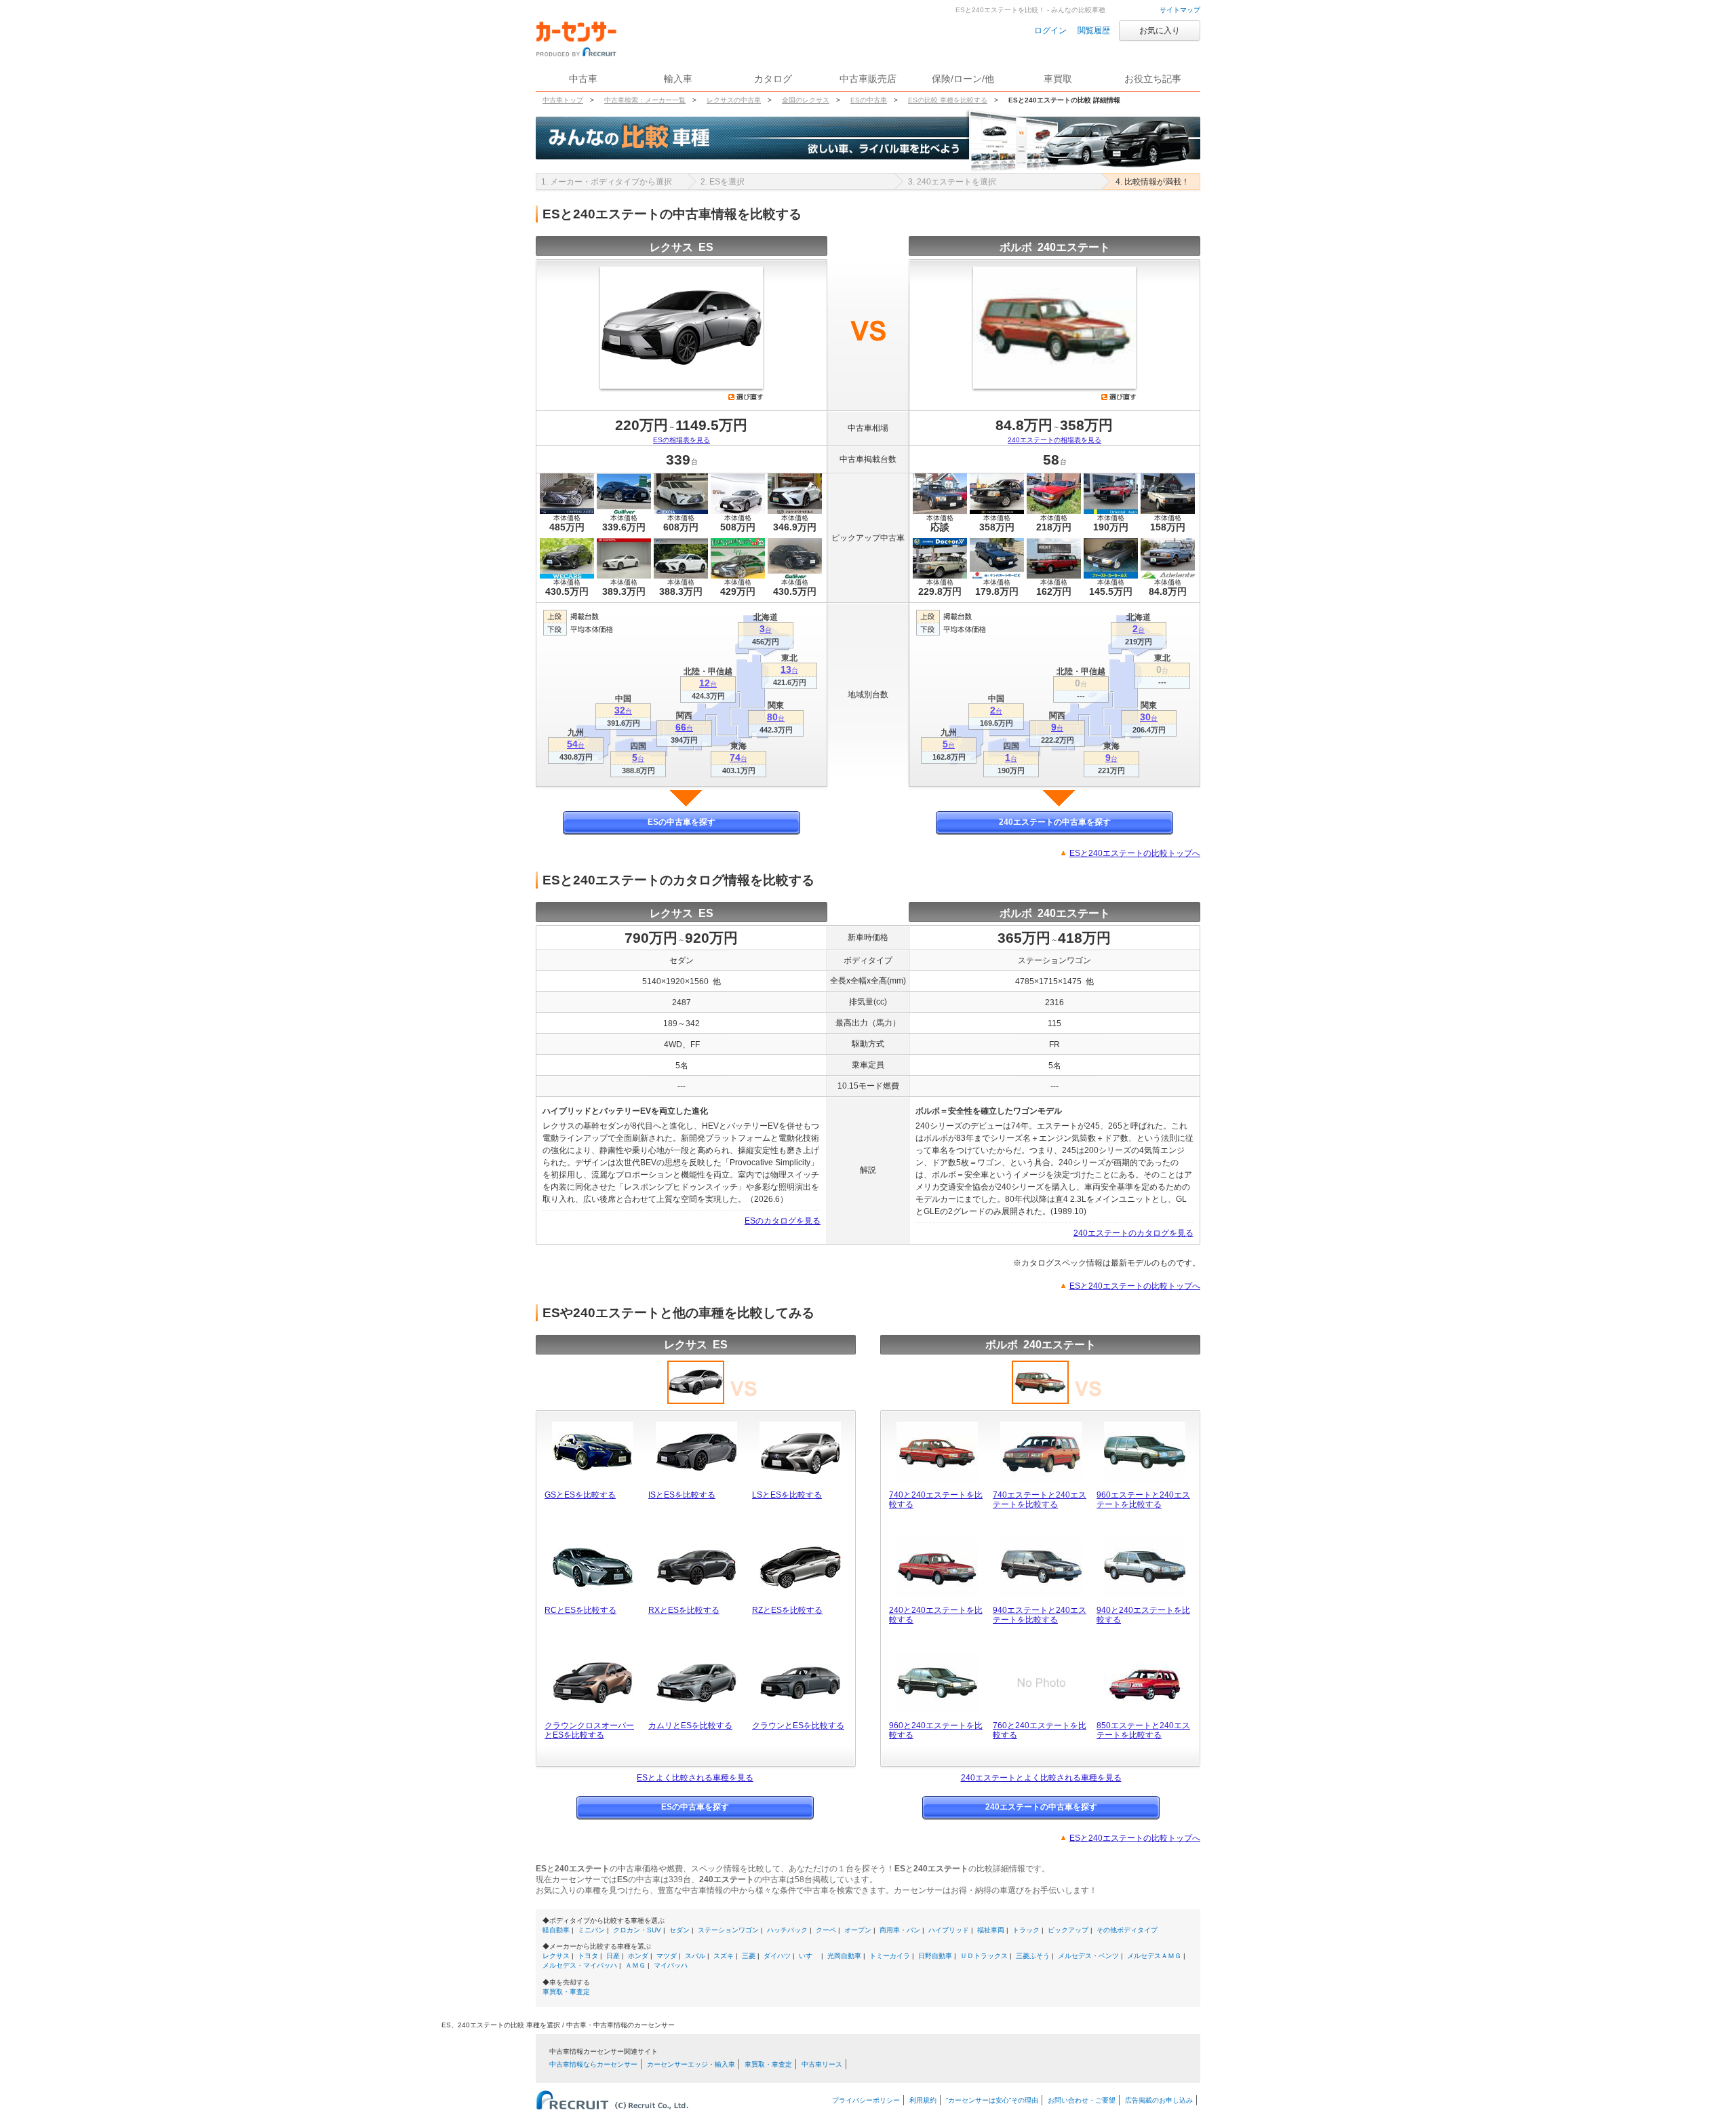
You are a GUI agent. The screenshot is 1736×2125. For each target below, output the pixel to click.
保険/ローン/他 (963, 79)
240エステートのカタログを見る (1133, 1233)
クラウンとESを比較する (798, 1726)
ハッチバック (787, 1930)
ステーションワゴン (728, 1930)
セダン (679, 1930)
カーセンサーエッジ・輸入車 (691, 2064)
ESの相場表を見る (682, 440)
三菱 (749, 1956)
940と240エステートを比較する (1143, 1615)
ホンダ (638, 1956)
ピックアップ (1068, 1930)
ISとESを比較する (682, 1495)
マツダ (667, 1956)
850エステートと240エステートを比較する (1143, 1730)
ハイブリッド (949, 1930)
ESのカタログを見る (783, 1221)
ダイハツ (777, 1956)
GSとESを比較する (580, 1495)
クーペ (826, 1930)
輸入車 (678, 79)
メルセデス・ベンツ (1088, 1956)
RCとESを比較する (580, 1610)
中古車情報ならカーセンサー (593, 2064)
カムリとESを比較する (690, 1726)
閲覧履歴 (1094, 31)
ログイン (1050, 31)
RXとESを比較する (684, 1610)
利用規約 (923, 2100)
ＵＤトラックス (984, 1956)
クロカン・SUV (637, 1930)
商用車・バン (900, 1930)
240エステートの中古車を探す (1055, 822)
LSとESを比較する (787, 1495)
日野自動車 (935, 1956)
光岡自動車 (844, 1956)
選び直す (746, 397)
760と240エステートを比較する (1040, 1730)
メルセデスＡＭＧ (1154, 1956)
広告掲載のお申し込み (1159, 2100)
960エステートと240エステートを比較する (1143, 1500)
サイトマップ (1180, 10)
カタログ (773, 79)
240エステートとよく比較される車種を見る (1041, 1778)
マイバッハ (671, 1965)
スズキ (724, 1956)
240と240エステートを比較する (936, 1615)
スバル (695, 1956)
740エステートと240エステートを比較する (1040, 1500)
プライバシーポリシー (866, 2100)
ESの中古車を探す (682, 822)
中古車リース (822, 2064)
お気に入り (1160, 31)
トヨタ (588, 1956)
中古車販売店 (868, 79)
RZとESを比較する (787, 1610)
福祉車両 (991, 1930)
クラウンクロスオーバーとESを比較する (589, 1730)
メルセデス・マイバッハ (580, 1965)
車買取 (1058, 79)
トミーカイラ (890, 1956)
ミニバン (591, 1930)
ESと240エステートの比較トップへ (1135, 853)
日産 (613, 1956)
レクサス (556, 1956)
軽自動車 (556, 1930)
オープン (858, 1930)
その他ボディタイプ (1127, 1930)
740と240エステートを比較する (936, 1500)
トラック (1026, 1930)
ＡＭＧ (635, 1965)
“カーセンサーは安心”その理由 (992, 2100)
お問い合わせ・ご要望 (1082, 2100)
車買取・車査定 (566, 1992)
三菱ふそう (1033, 1956)
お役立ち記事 (1153, 79)
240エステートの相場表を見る (1054, 440)
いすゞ (809, 1956)
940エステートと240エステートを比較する (1040, 1615)
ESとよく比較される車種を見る (695, 1778)
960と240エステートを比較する (936, 1730)
